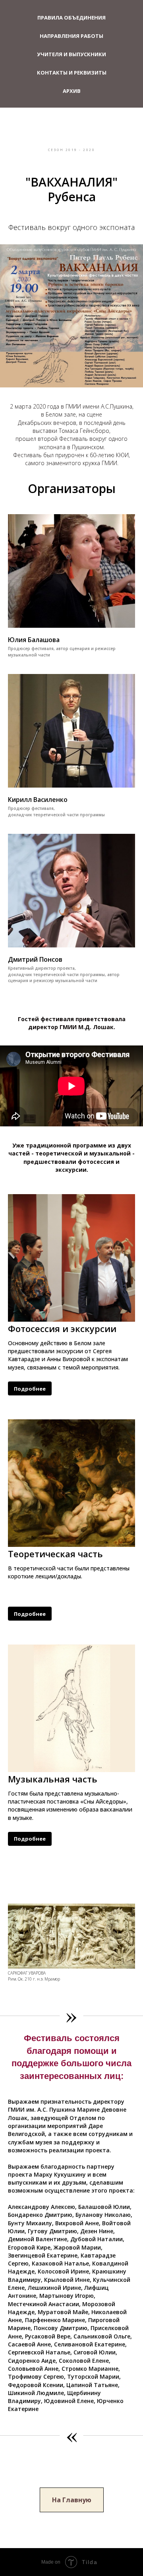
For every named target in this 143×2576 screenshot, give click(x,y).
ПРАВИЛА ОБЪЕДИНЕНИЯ (71, 18)
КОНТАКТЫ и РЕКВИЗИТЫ (72, 73)
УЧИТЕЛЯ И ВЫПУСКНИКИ (71, 54)
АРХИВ (72, 91)
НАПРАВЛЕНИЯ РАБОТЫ (71, 36)
